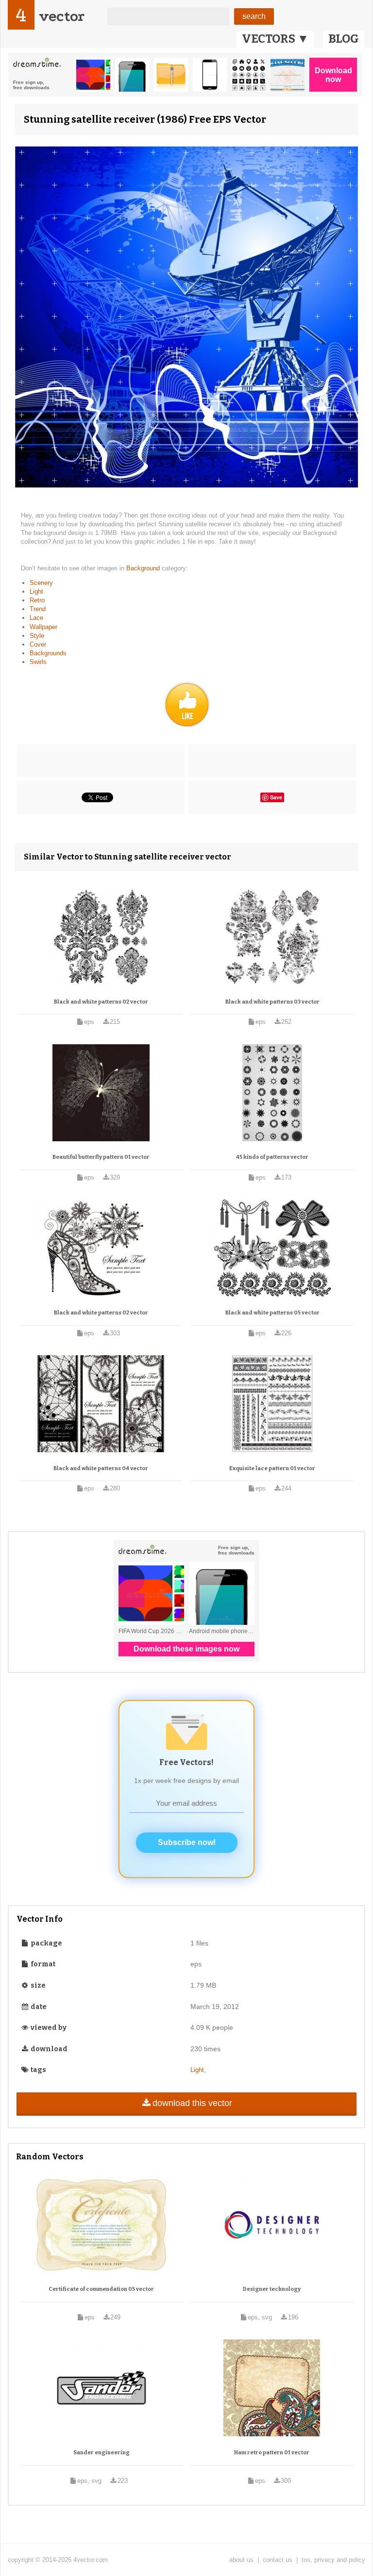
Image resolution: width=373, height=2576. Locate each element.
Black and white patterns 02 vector (101, 1002)
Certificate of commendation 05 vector (101, 2289)
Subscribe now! (187, 1842)
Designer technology (272, 2289)
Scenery (41, 583)
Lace (36, 618)
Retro (37, 600)
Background (144, 568)
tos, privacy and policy (333, 2560)
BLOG (344, 39)
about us (241, 2560)
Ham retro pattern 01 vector (272, 2453)
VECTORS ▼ (275, 39)
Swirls (38, 662)
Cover (38, 644)
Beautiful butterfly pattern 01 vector (101, 1157)
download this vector (192, 2103)
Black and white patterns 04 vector (101, 1468)
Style (37, 636)
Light (36, 591)
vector (62, 16)
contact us (278, 2560)
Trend (38, 609)
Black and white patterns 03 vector (272, 1002)
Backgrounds (48, 653)
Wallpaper (43, 627)
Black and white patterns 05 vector (272, 1313)
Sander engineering (102, 2453)
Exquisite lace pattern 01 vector (272, 1468)
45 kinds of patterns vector (272, 1157)
